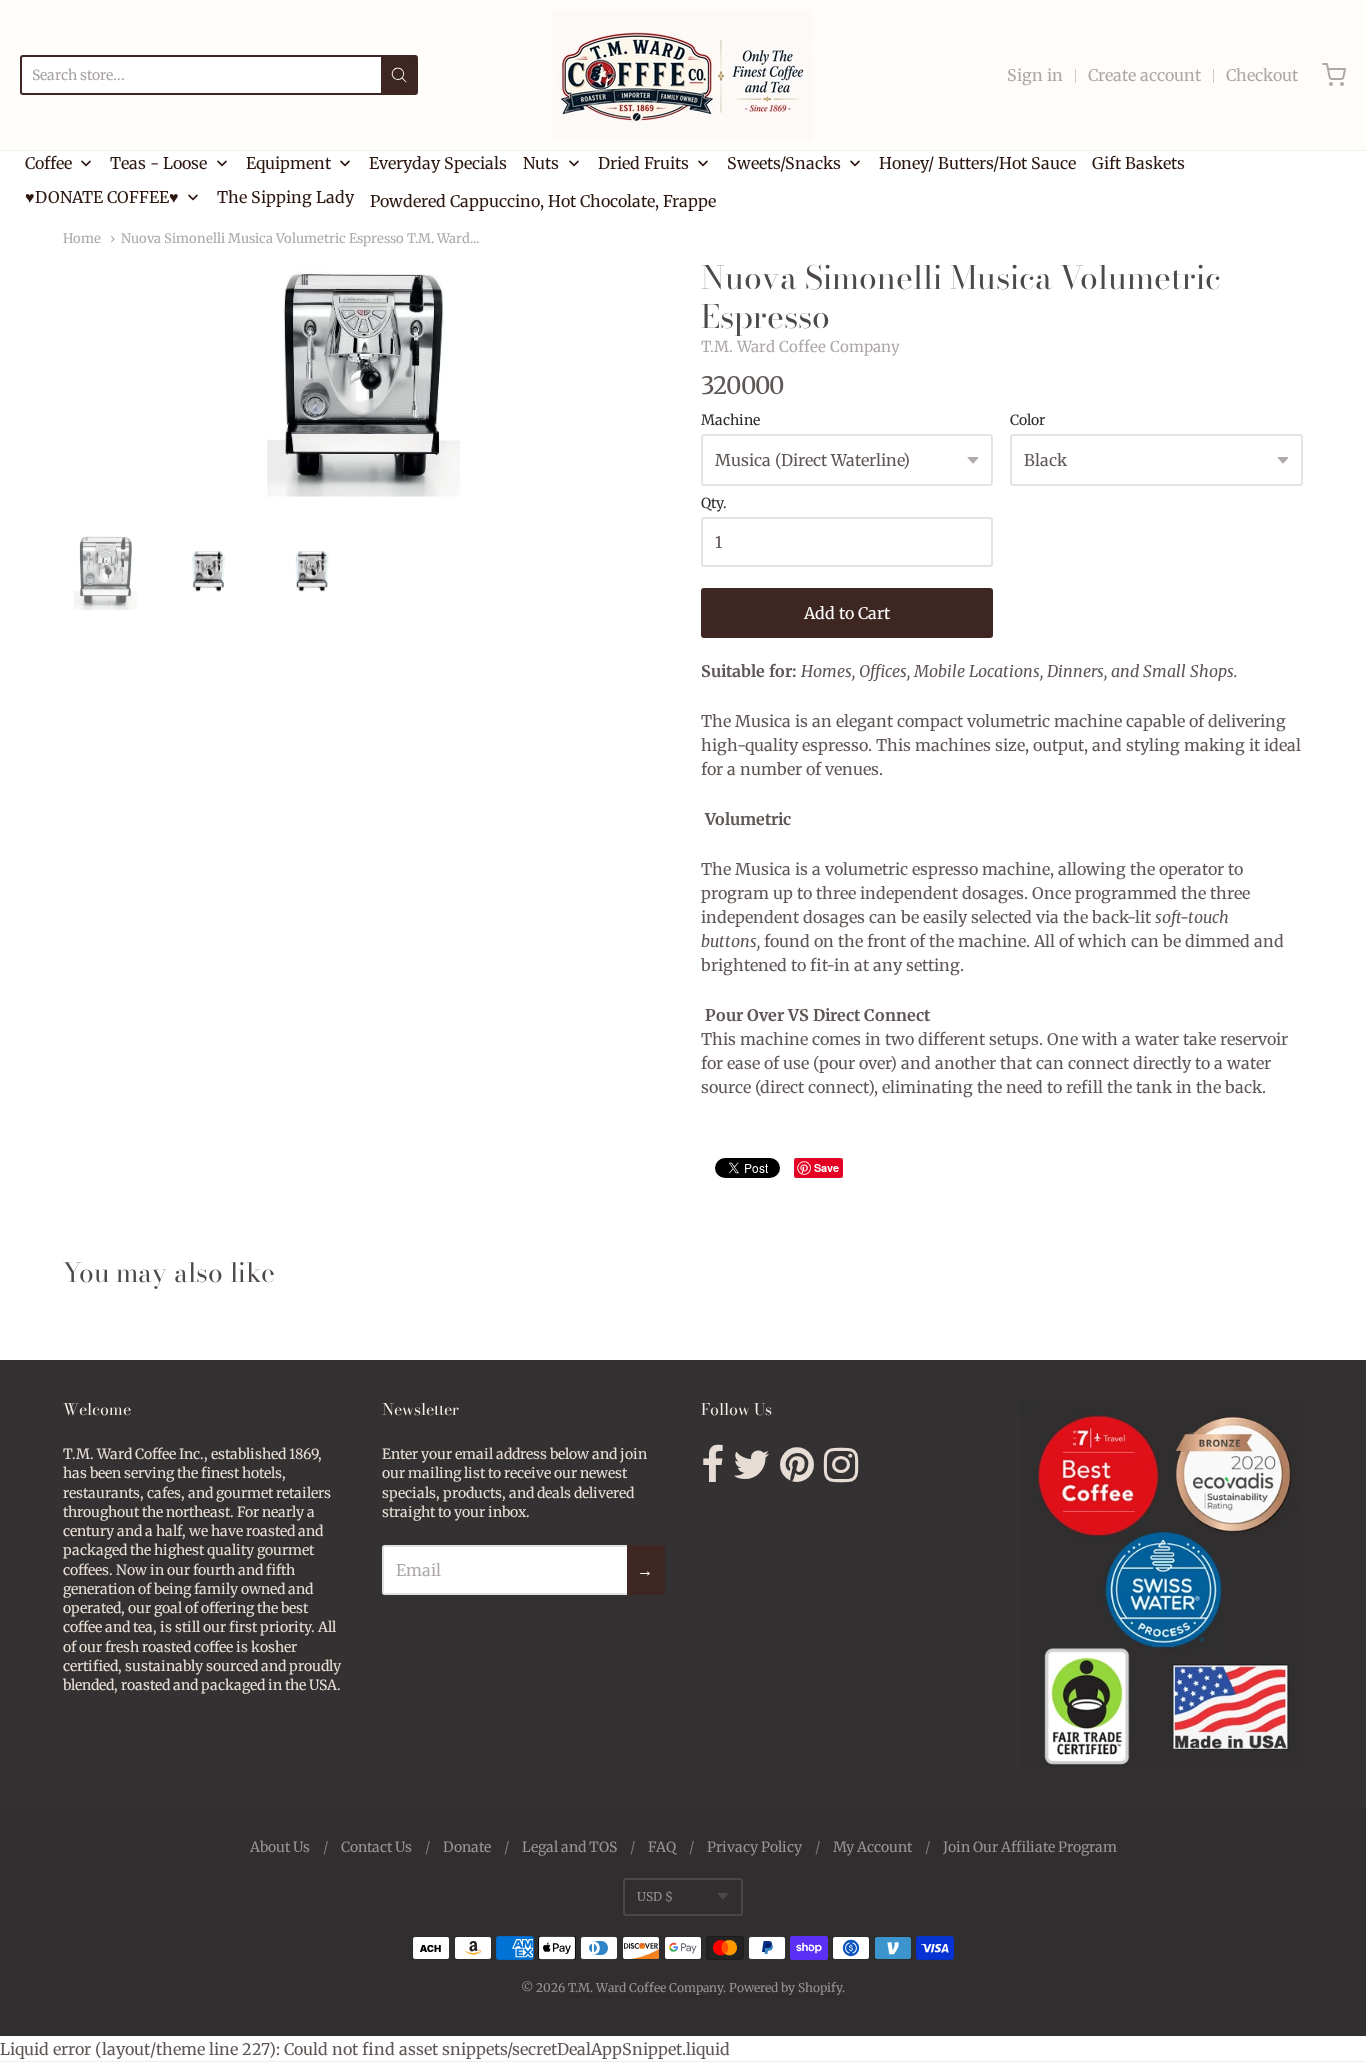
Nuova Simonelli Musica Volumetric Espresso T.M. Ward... (300, 238)
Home (82, 238)
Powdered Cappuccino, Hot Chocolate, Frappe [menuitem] (543, 201)
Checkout (1262, 75)
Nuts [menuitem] (541, 163)
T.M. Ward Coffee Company (800, 346)
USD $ (655, 1896)
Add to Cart (847, 613)
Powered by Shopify (785, 1987)
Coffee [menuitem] (48, 163)
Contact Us (376, 1847)
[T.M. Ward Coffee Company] (683, 75)
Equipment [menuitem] (288, 163)
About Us (280, 1847)
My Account (872, 1847)
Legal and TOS (569, 1847)
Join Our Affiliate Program (1030, 1847)
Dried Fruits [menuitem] (643, 163)
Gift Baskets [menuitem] (1138, 163)
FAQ (662, 1847)
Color (1027, 421)
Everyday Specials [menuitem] (438, 163)
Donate (467, 1847)
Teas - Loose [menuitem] (158, 163)
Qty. (714, 504)
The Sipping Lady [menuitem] (285, 197)
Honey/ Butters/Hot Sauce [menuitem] (977, 163)
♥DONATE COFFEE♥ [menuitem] (102, 197)
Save (826, 1167)
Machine (730, 421)
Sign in (1035, 75)
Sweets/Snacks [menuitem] (784, 163)
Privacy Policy (754, 1847)
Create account (1144, 75)
